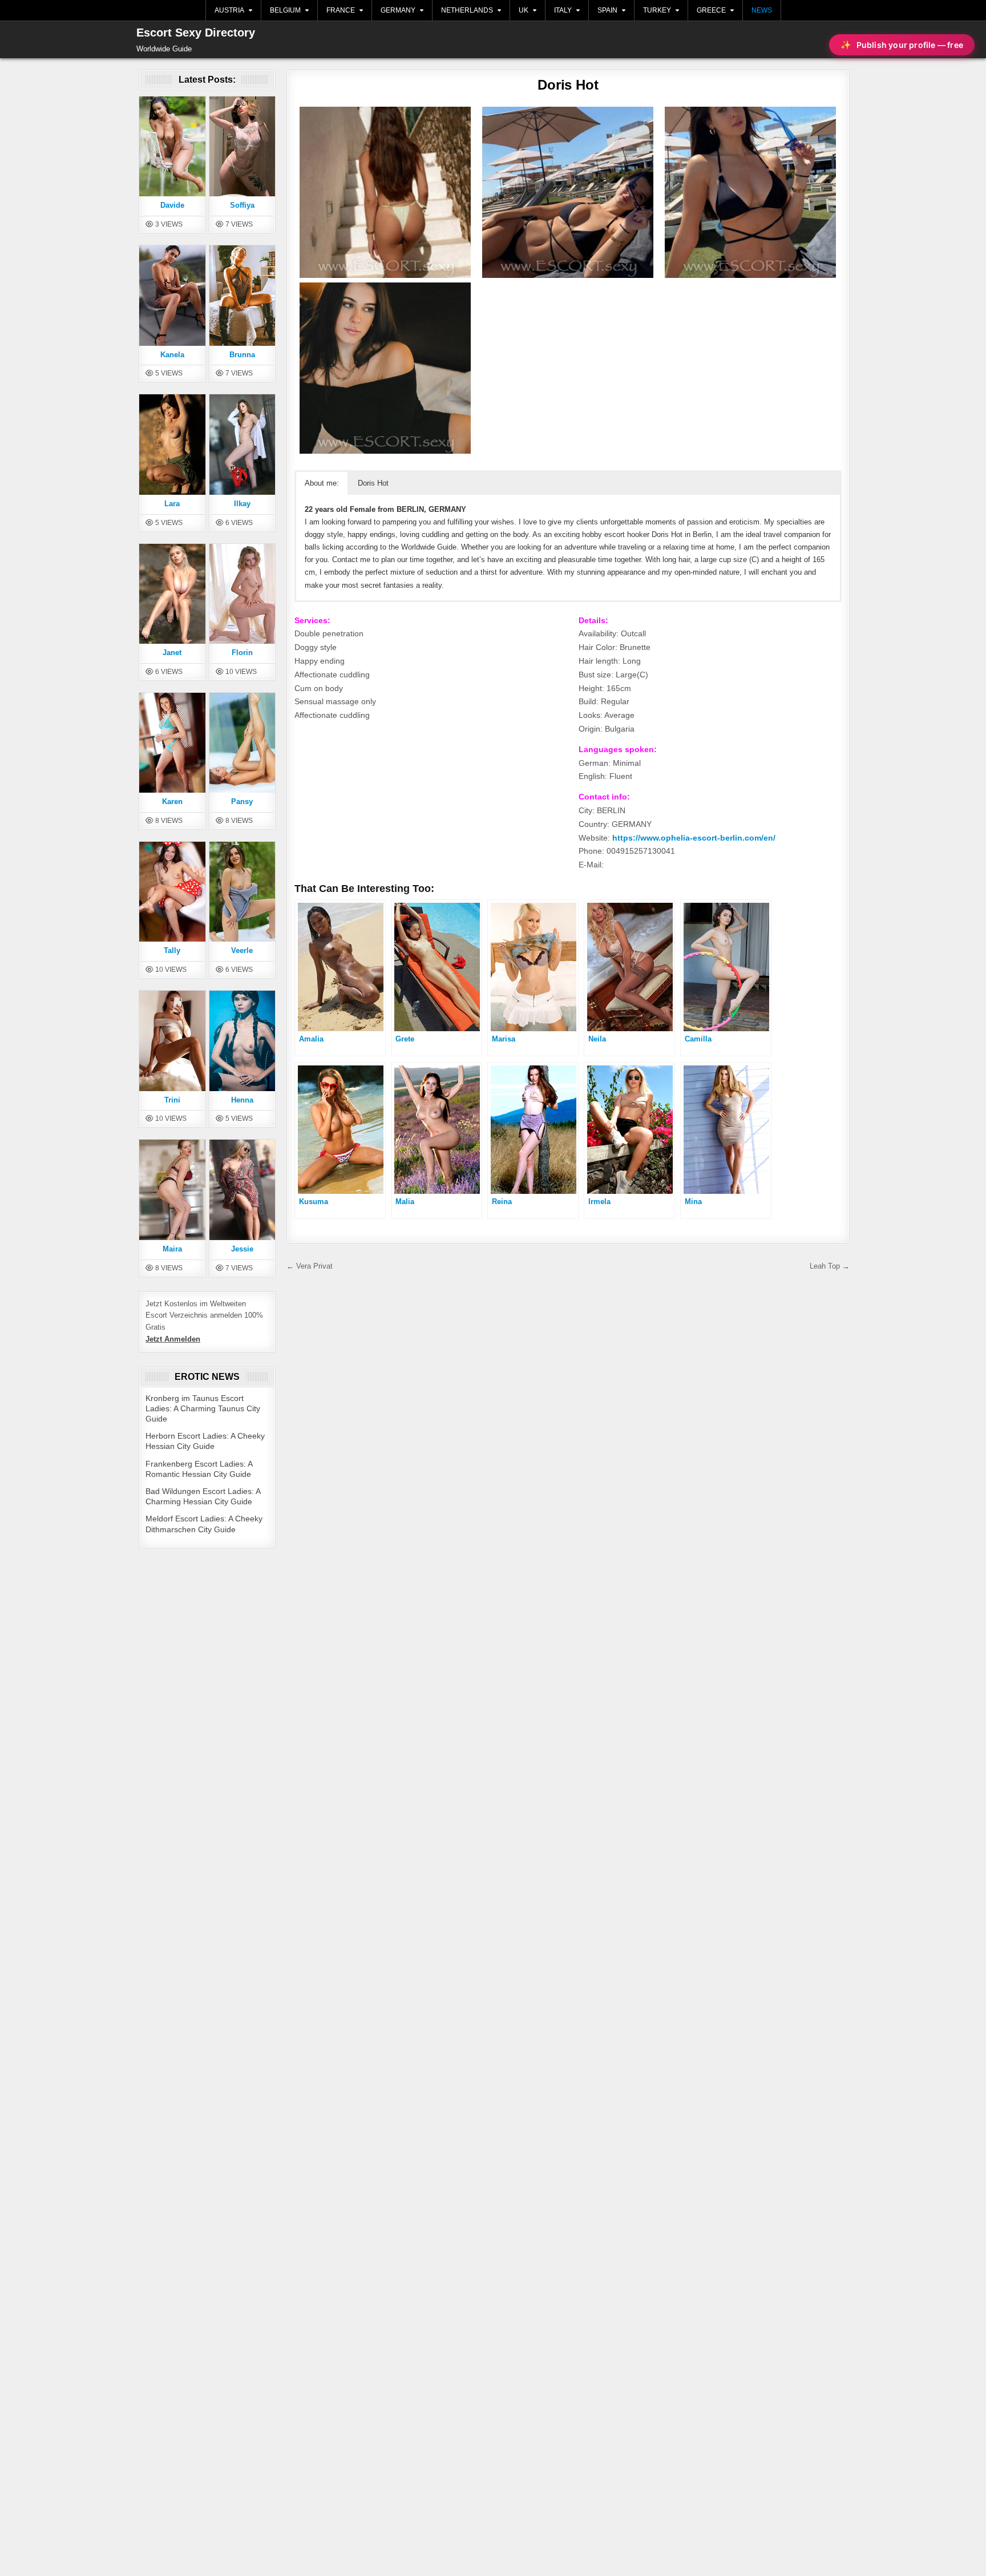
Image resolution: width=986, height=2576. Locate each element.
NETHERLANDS (467, 10)
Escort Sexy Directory (196, 33)
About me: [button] (322, 483)
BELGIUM (285, 10)
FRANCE (341, 10)
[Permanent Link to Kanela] (172, 295)
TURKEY (657, 10)
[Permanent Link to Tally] (172, 891)
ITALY (563, 10)
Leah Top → (830, 1266)
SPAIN (607, 10)
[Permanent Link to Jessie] (243, 1189)
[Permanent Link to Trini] (172, 1040)
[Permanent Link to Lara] (172, 444)
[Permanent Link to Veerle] (243, 891)
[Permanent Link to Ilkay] (243, 444)
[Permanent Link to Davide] (172, 146)
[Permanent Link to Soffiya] (243, 146)
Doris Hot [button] (373, 483)
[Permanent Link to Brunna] (243, 295)
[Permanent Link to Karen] (172, 742)
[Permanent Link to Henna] (243, 1040)
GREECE (711, 10)
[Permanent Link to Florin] (243, 593)
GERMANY (398, 10)
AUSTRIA (229, 10)
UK (524, 10)
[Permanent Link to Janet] (172, 593)
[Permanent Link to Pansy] (243, 742)
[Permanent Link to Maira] (172, 1189)
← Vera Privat (310, 1266)
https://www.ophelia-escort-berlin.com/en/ (694, 838)
